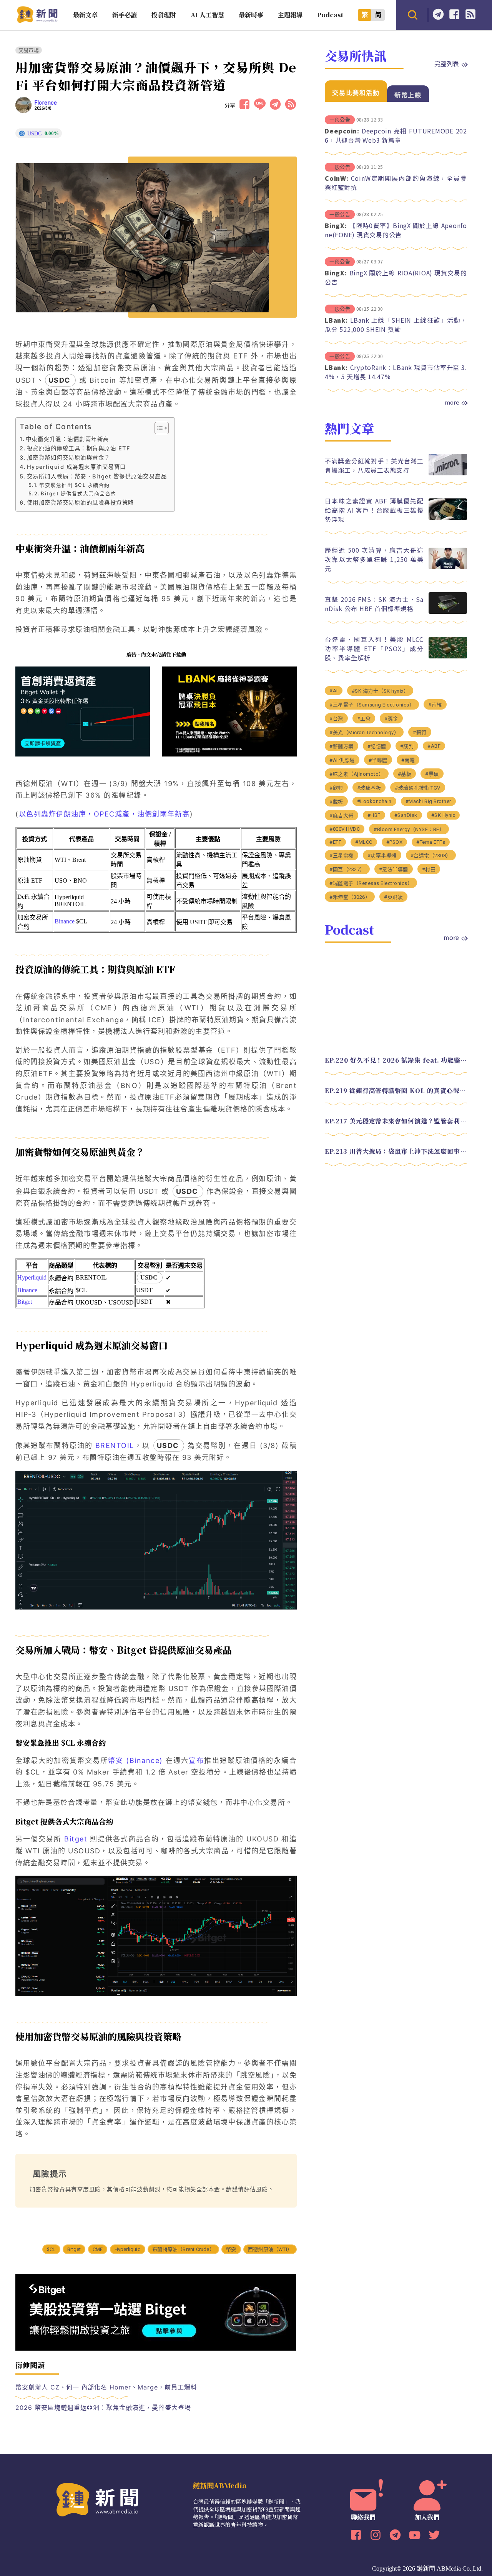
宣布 (196, 1760)
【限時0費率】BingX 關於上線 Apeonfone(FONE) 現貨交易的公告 (396, 230)
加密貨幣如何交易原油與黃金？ (69, 457)
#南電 (408, 760)
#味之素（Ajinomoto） (357, 774)
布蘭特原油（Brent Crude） (183, 2249)
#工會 (364, 719)
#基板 (405, 774)
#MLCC (364, 842)
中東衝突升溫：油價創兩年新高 (67, 439)
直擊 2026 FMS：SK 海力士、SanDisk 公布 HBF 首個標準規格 (374, 604)
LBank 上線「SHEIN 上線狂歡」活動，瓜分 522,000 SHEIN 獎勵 (396, 325)
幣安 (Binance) (135, 1760)
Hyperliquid (32, 1277)
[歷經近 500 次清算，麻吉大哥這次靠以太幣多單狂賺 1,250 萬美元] (448, 567)
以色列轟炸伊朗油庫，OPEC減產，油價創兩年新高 (104, 814)
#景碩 (432, 774)
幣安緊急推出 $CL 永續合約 (75, 485)
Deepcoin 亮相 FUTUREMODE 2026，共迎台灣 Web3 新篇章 (396, 135)
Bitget (25, 1302)
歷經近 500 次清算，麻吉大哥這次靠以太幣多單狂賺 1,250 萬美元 (374, 559)
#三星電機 (342, 856)
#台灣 (336, 719)
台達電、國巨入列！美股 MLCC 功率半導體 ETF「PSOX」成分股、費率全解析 (374, 648)
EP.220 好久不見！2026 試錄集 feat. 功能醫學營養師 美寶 (396, 1060)
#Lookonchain (374, 801)
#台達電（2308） (431, 856)
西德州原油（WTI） (270, 2249)
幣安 (231, 2249)
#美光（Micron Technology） (364, 732)
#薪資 (420, 732)
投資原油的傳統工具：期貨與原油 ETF (78, 448)
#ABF (434, 746)
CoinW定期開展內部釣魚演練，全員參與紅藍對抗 (396, 183)
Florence (46, 103)
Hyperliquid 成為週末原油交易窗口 (76, 467)
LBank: (336, 320)
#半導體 (378, 760)
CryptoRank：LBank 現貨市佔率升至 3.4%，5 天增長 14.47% (396, 372)
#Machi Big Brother (428, 801)
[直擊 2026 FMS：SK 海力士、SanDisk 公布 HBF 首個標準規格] (448, 612)
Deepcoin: (342, 131)
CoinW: (337, 178)
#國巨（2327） (347, 869)
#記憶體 (377, 746)
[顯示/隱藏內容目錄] (158, 428)
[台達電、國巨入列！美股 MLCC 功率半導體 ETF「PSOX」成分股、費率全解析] (448, 656)
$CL (51, 2249)
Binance (65, 921)
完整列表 (447, 63)
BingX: (336, 225)
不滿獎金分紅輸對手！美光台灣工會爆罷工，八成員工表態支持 (374, 465)
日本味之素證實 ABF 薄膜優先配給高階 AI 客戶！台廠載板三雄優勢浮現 (374, 510)
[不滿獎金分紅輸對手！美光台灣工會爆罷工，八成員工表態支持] (448, 473)
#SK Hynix (443, 815)
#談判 (407, 746)
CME (98, 2249)
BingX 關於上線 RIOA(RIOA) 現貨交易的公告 (396, 277)
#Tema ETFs (431, 842)
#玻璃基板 (369, 788)
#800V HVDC (345, 829)
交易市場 (29, 50)
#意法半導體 (394, 869)
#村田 (429, 869)
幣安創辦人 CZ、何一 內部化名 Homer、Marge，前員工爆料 (106, 2387)
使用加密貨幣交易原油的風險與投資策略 (81, 502)
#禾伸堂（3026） (350, 897)
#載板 (336, 802)
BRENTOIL (115, 1445)
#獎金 (391, 719)
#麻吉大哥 (342, 816)
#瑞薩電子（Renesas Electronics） (371, 883)
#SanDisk (406, 815)
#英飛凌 (393, 897)
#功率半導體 (382, 856)
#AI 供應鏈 (342, 760)
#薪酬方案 (342, 746)
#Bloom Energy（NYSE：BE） (409, 829)
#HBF (374, 815)
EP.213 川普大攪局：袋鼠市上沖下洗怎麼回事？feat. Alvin (396, 1151)
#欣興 (336, 788)
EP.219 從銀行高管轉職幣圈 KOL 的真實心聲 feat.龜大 (396, 1091)
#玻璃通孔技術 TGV (418, 788)
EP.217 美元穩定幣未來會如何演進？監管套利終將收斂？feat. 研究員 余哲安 (396, 1121)
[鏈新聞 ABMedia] (37, 21)
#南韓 (435, 705)
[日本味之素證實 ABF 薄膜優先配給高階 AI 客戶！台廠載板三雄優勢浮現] (448, 518)
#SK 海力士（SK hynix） (380, 691)
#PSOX (395, 842)
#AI (334, 691)
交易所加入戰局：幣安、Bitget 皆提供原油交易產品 (97, 476)
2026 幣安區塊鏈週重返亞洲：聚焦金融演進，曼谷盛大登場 (103, 2408)
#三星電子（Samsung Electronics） (372, 705)
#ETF (335, 842)
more (452, 402)
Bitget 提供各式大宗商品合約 (79, 493)
